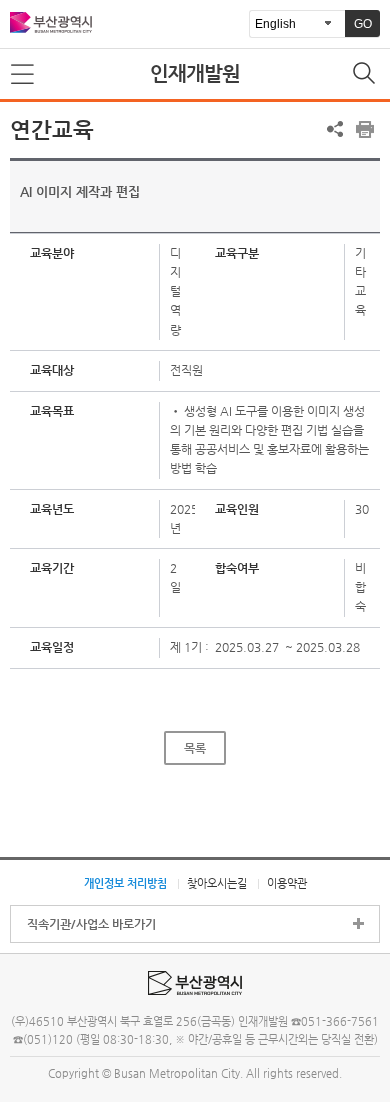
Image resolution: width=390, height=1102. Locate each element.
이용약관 (287, 883)
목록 (195, 748)
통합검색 (366, 75)
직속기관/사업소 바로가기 (91, 924)
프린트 (365, 129)
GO (363, 24)
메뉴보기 (24, 75)
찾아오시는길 (217, 883)
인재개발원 (195, 73)
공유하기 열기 (335, 129)
